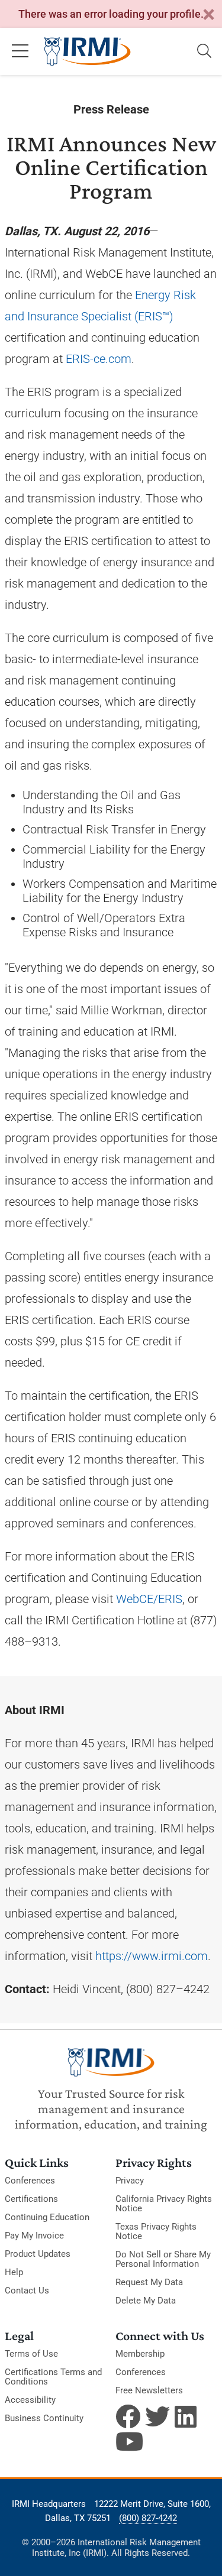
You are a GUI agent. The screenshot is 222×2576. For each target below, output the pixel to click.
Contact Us (27, 2291)
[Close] (208, 15)
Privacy (130, 2181)
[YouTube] (128, 2441)
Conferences (30, 2181)
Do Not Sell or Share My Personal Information (163, 2259)
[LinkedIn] (187, 2416)
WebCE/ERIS (149, 1599)
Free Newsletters (149, 2390)
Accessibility (30, 2400)
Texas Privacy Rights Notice (156, 2231)
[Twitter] (157, 2416)
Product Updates (38, 2254)
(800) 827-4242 (148, 2518)
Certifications (31, 2199)
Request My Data (149, 2282)
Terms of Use (31, 2354)
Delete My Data (146, 2301)
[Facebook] (128, 2416)
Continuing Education (47, 2217)
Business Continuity (44, 2418)
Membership (140, 2354)
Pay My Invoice (34, 2236)
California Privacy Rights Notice (164, 2204)
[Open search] (204, 51)
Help (14, 2272)
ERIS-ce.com (99, 359)
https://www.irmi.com (152, 1956)
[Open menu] (20, 51)
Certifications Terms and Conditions (53, 2377)
